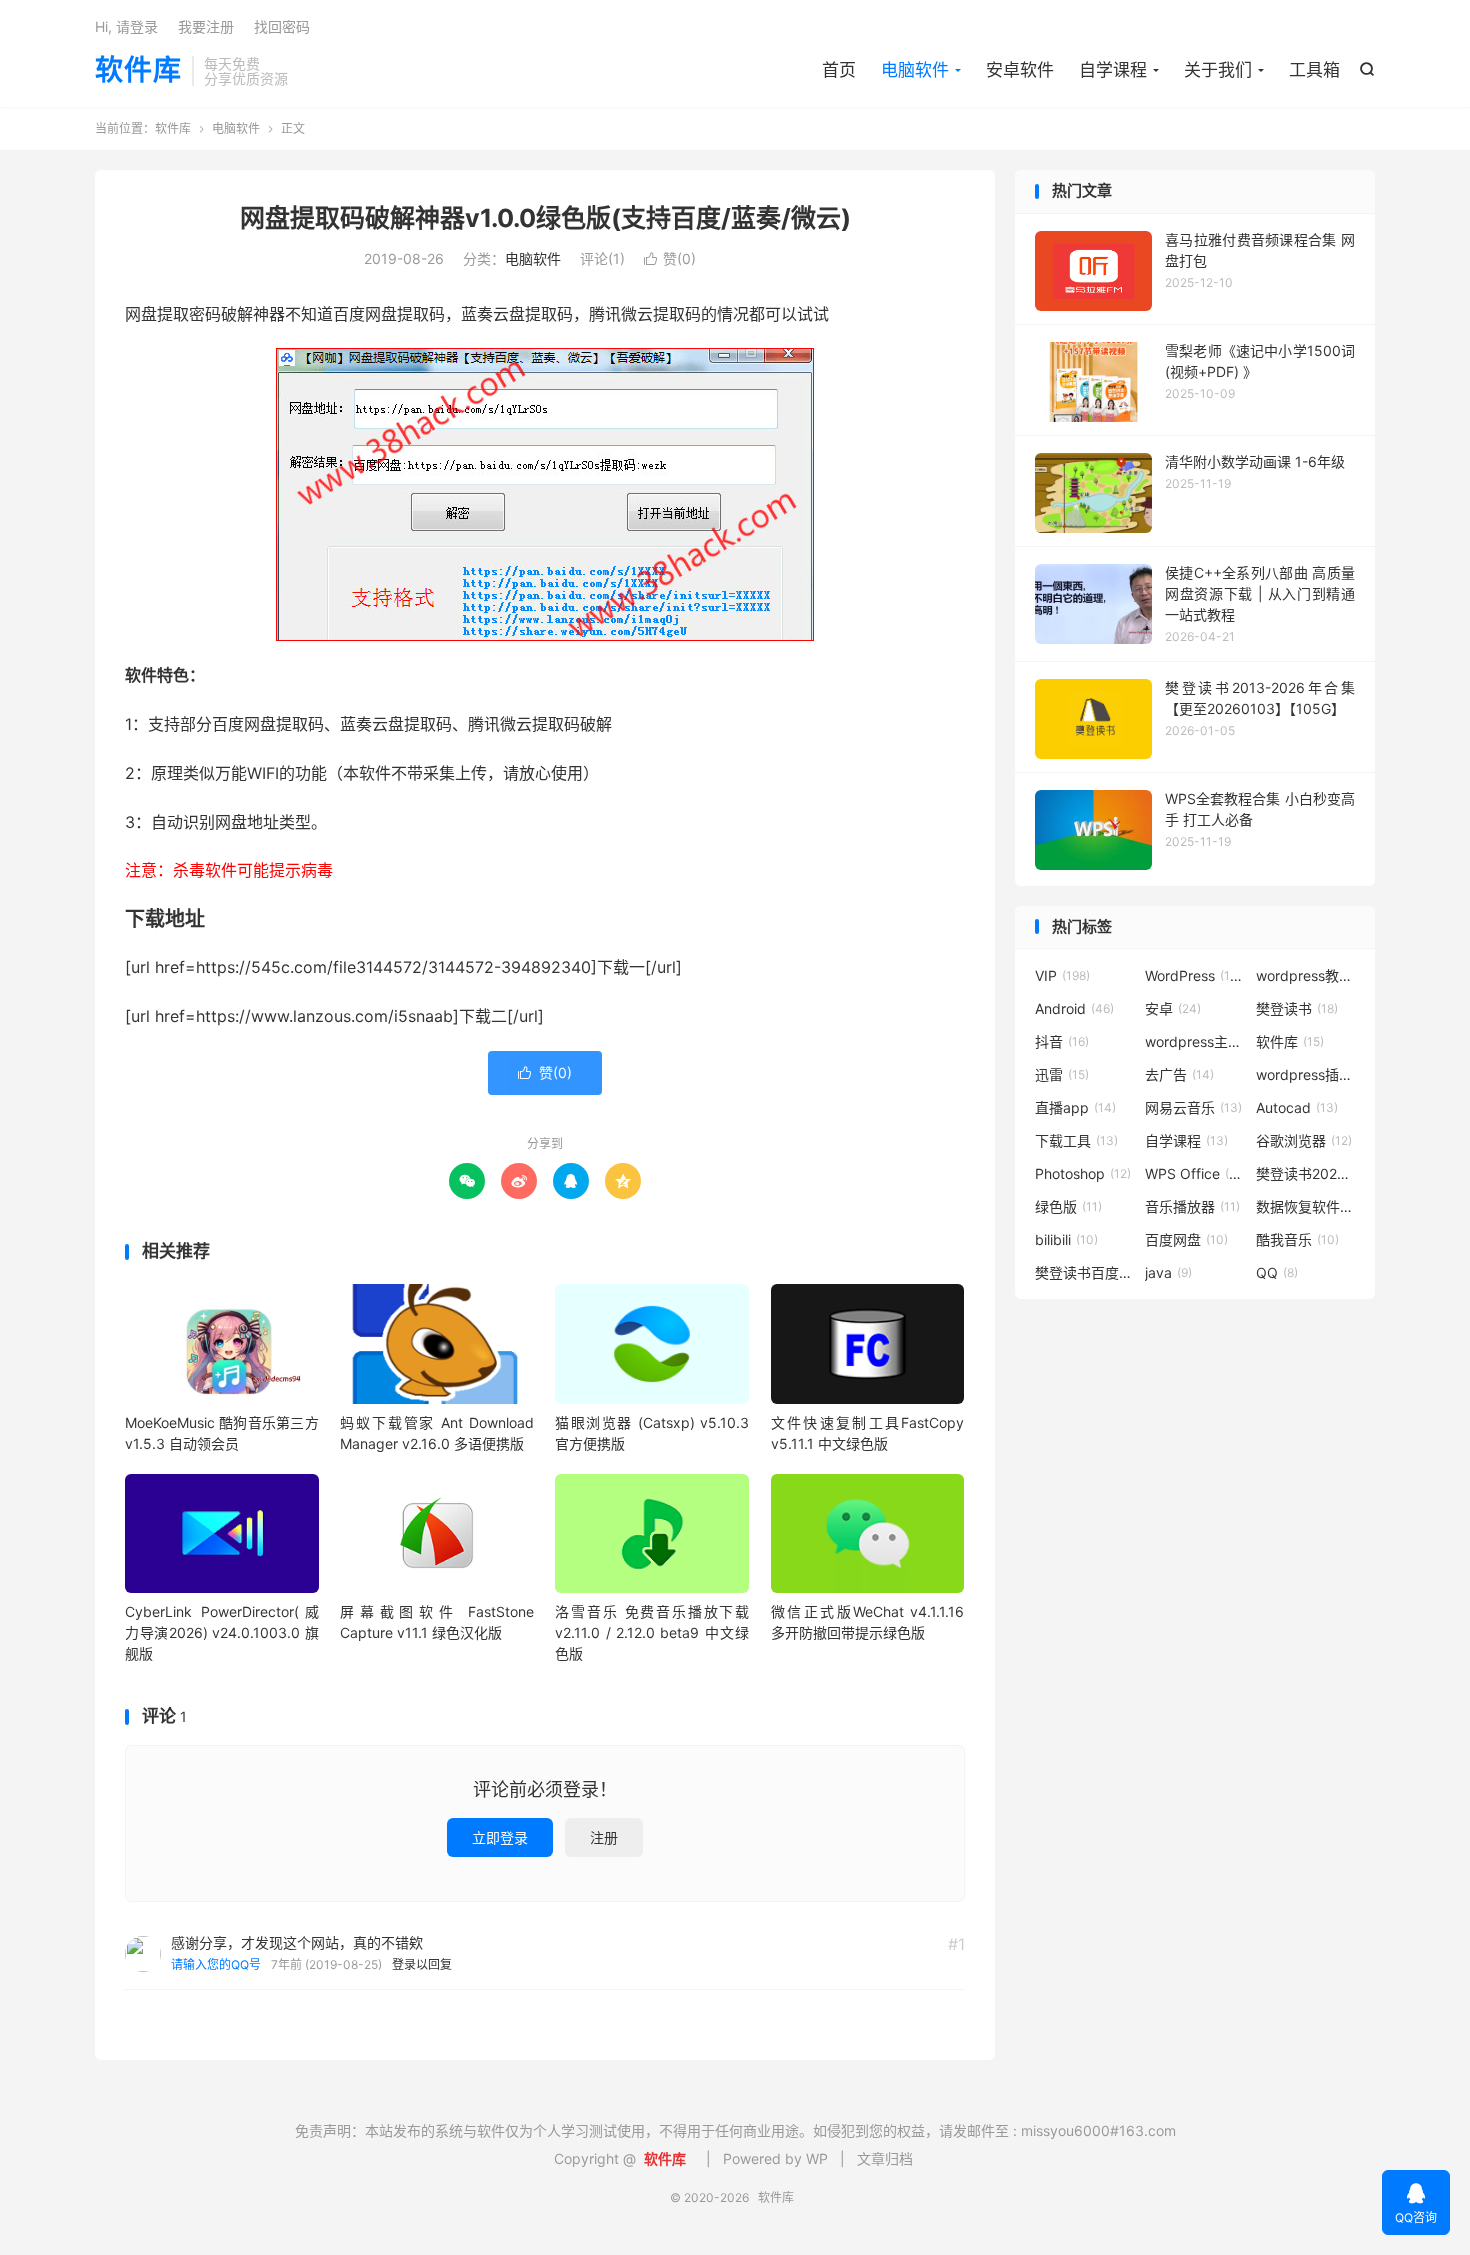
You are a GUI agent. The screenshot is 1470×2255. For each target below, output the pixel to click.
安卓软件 (1020, 70)
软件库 (138, 71)
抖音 (1062, 1041)
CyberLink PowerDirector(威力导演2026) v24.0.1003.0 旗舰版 (222, 1632)
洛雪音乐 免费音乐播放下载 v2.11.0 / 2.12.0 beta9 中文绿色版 (652, 1632)
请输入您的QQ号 (216, 1964)
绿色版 (1068, 1206)
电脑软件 (915, 70)
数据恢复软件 (1306, 1206)
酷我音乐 (1297, 1239)
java (1168, 1272)
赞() (670, 258)
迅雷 (1062, 1074)
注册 (604, 1837)
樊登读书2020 (1306, 1173)
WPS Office (1195, 1173)
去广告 (1179, 1074)
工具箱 (1314, 70)
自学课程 (1113, 70)
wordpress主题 (1195, 1041)
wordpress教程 (1306, 975)
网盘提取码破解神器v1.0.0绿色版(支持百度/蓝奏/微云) (545, 218)
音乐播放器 (1192, 1206)
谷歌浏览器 (1304, 1140)
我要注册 (206, 26)
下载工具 (1076, 1140)
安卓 (1173, 1008)
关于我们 (1218, 70)
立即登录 (500, 1837)
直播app (1075, 1107)
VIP (1062, 975)
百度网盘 (1186, 1239)
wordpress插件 (1306, 1074)
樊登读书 (1297, 1008)
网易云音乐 (1193, 1107)
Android (1074, 1008)
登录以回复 (422, 1964)
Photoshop (1083, 1173)
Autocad (1297, 1107)
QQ (1277, 1272)
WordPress (1195, 975)
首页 (839, 70)
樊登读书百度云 (1085, 1272)
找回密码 (282, 26)
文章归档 (885, 2158)
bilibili (1066, 1239)
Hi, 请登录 (126, 26)
